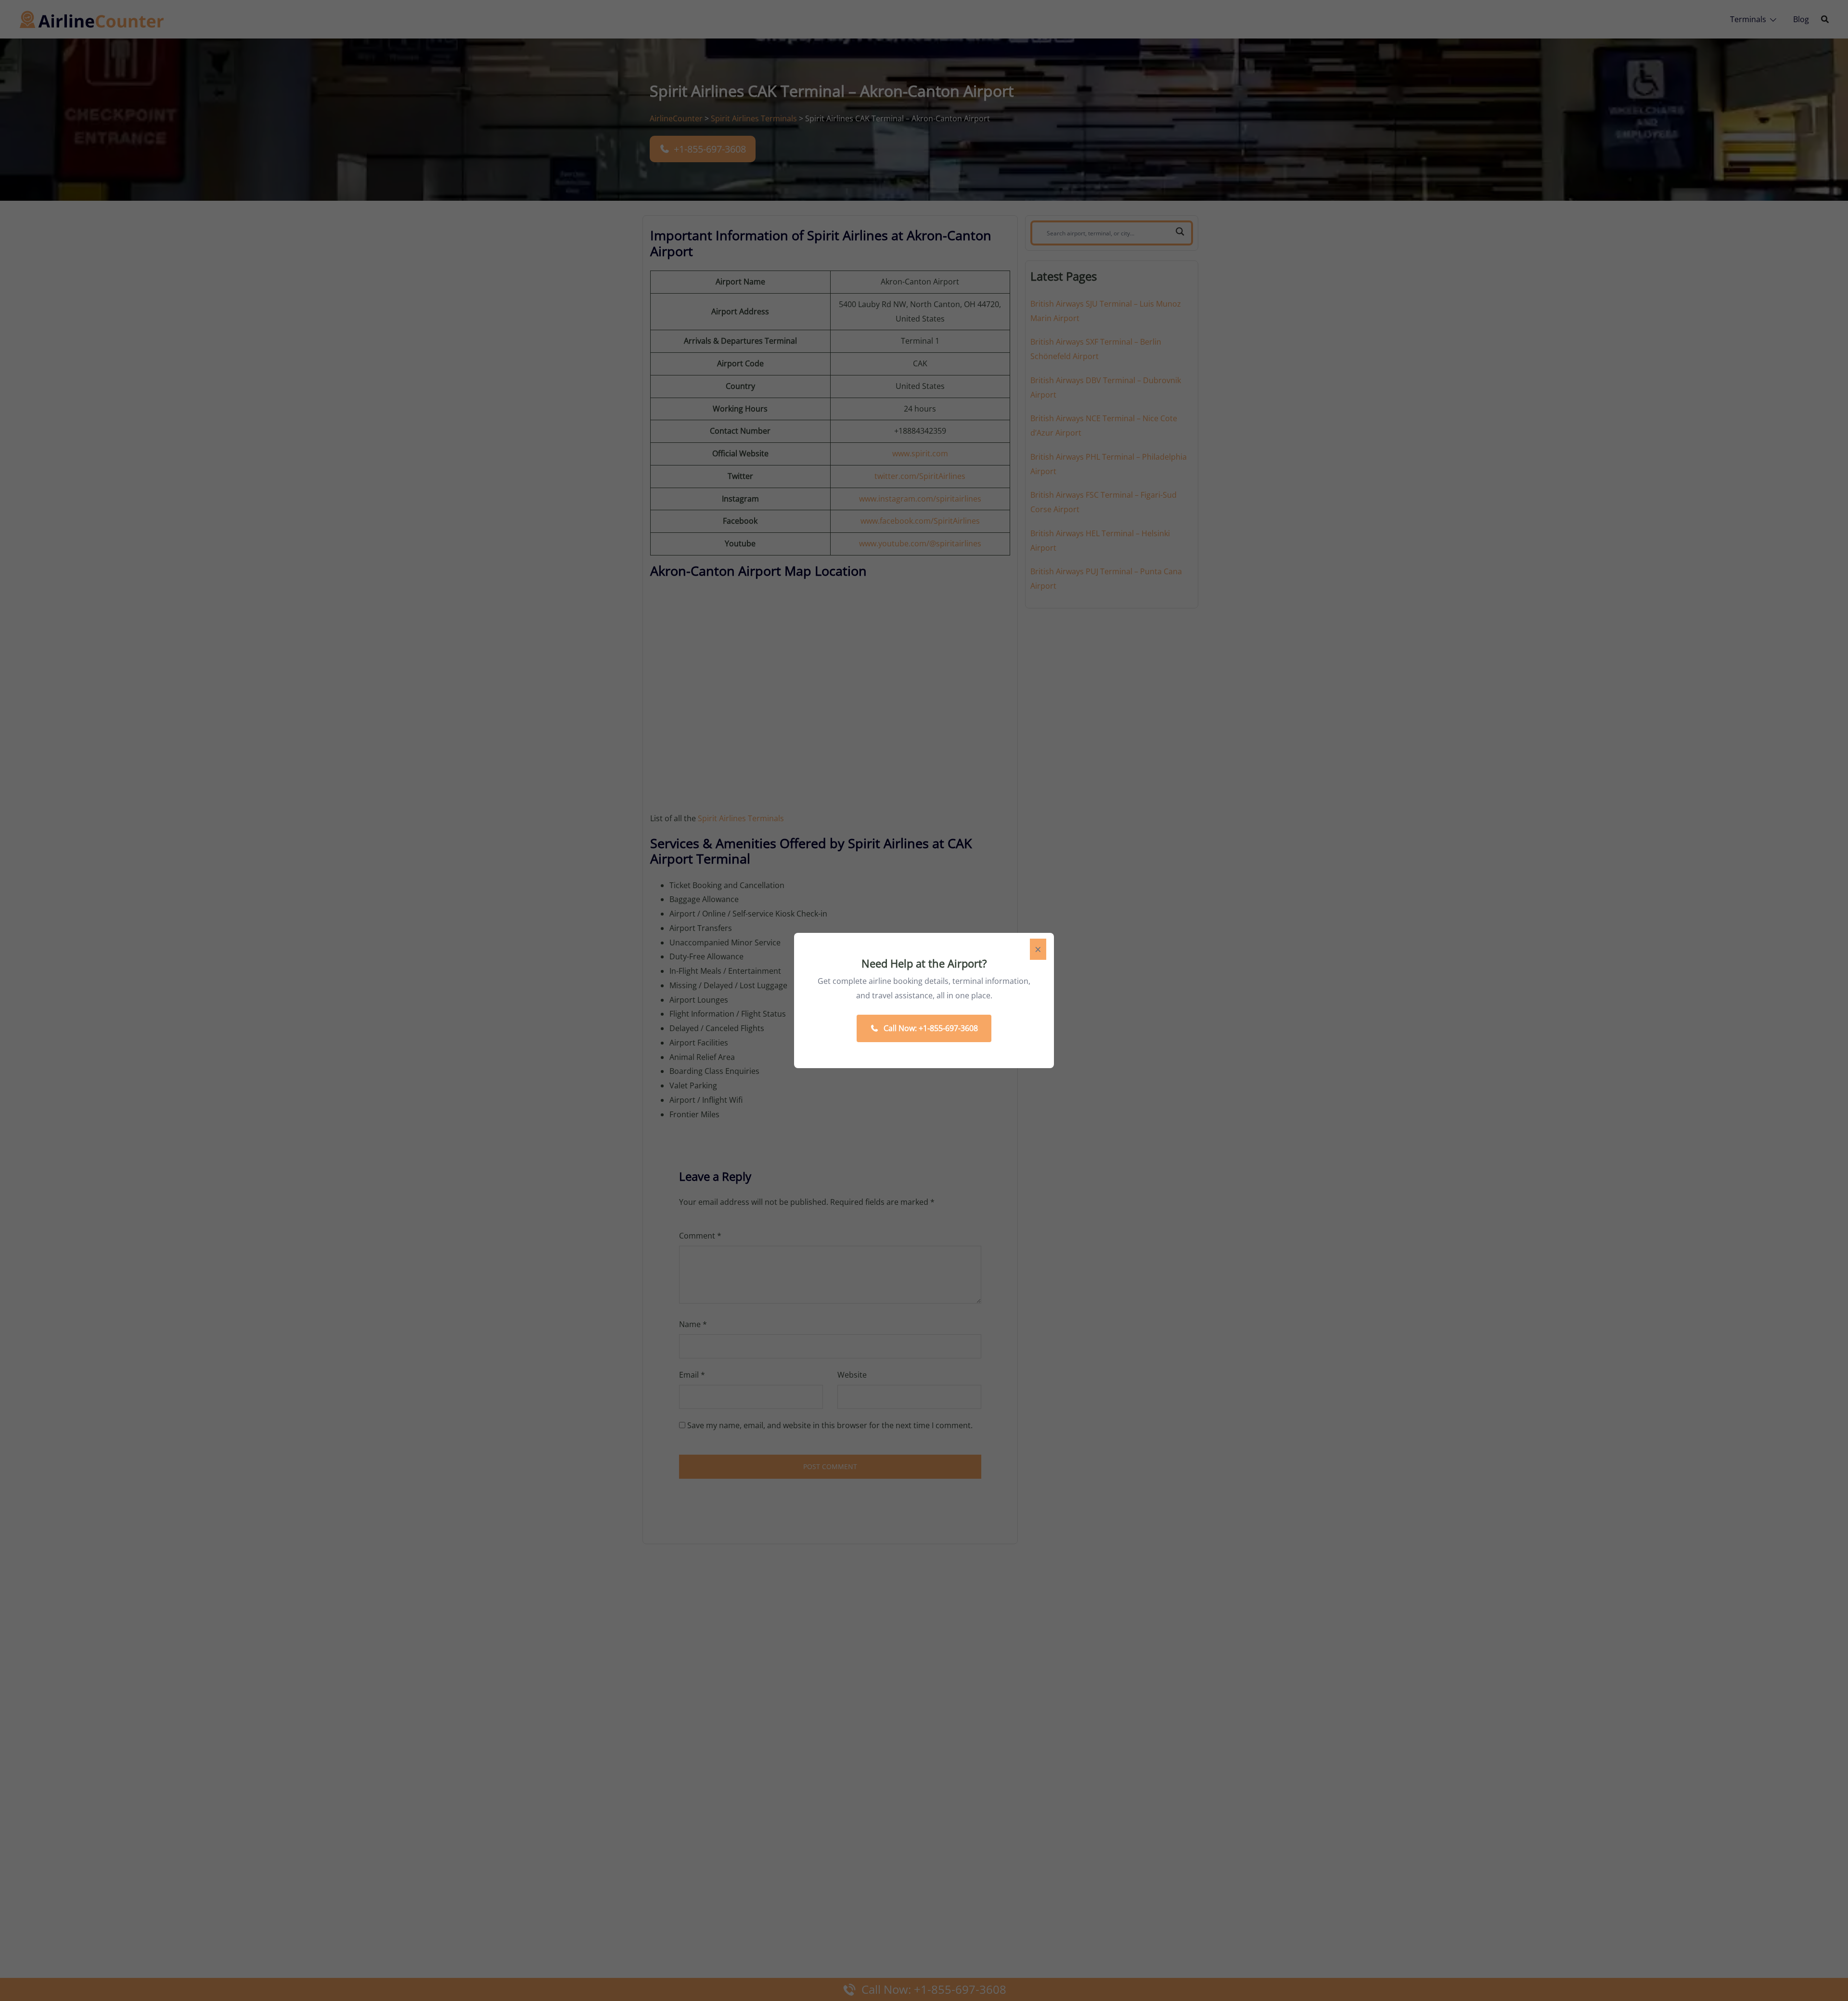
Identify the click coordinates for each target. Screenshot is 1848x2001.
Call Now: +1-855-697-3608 (931, 1028)
